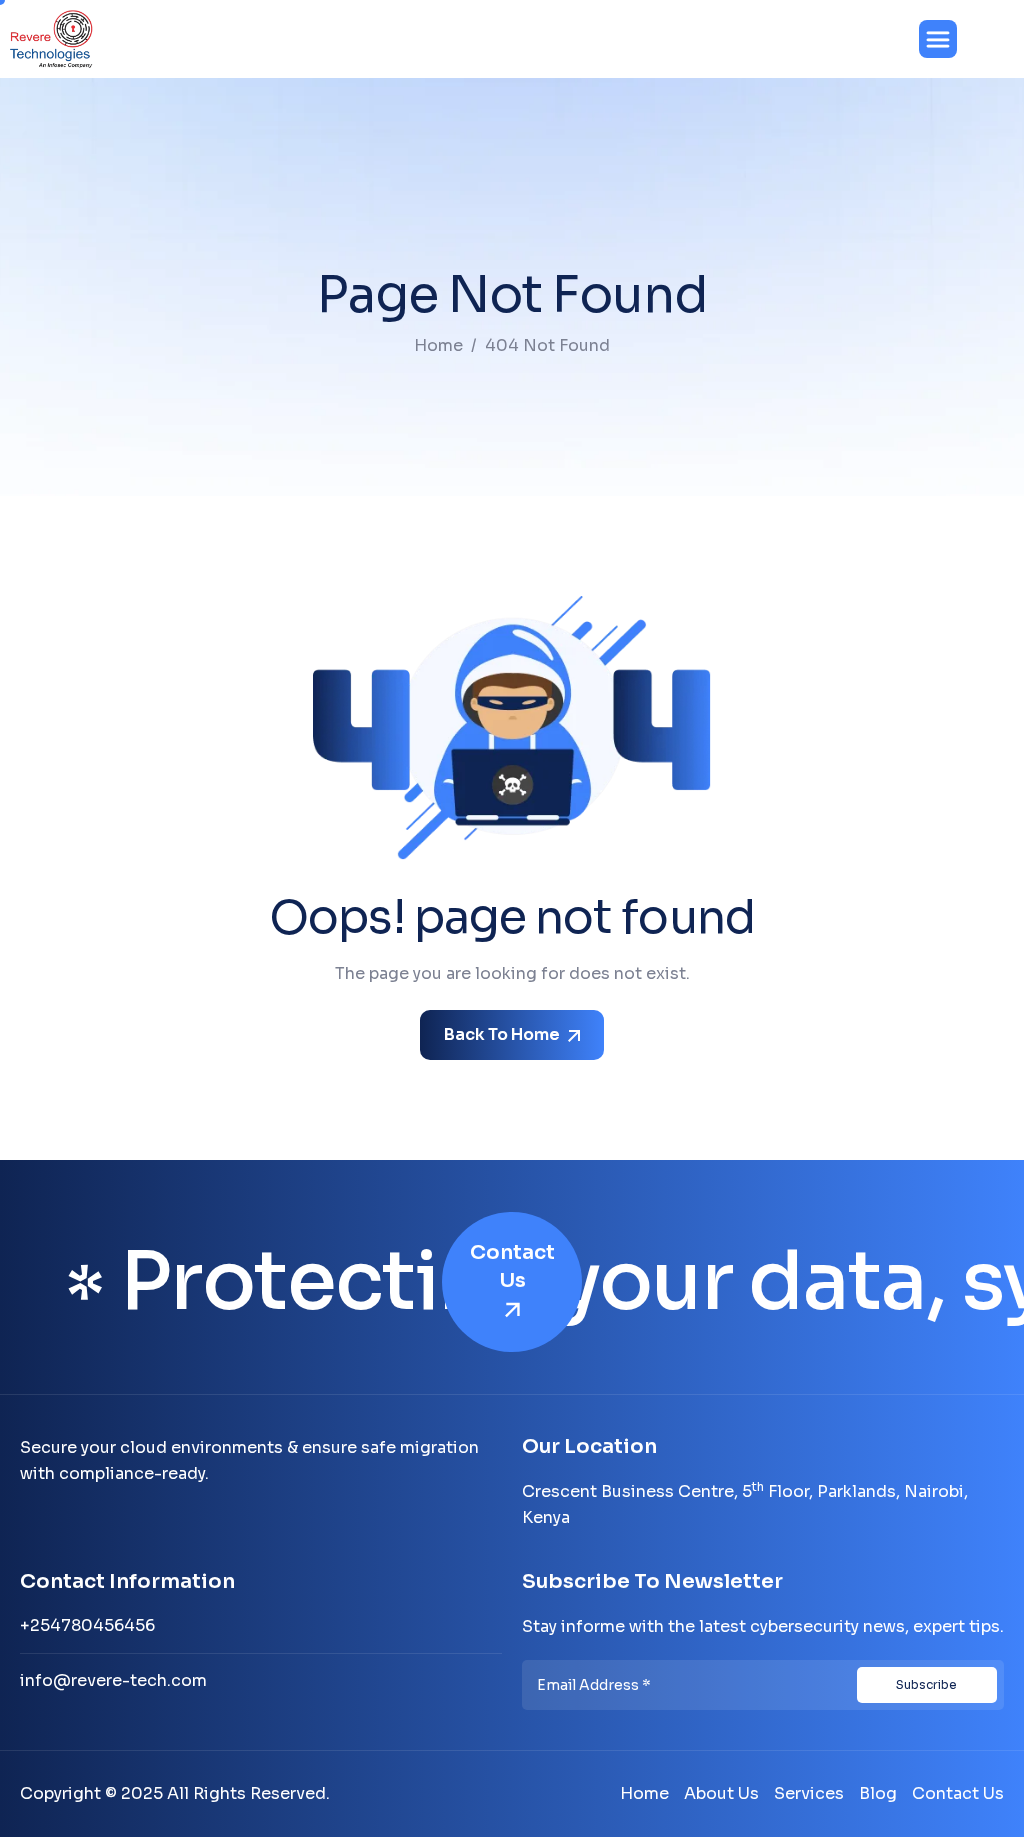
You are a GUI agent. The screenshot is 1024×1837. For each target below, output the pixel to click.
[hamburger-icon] (938, 39)
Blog (878, 1793)
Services (809, 1793)
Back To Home (503, 1034)
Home (644, 1793)
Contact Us (512, 1266)
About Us (721, 1793)
